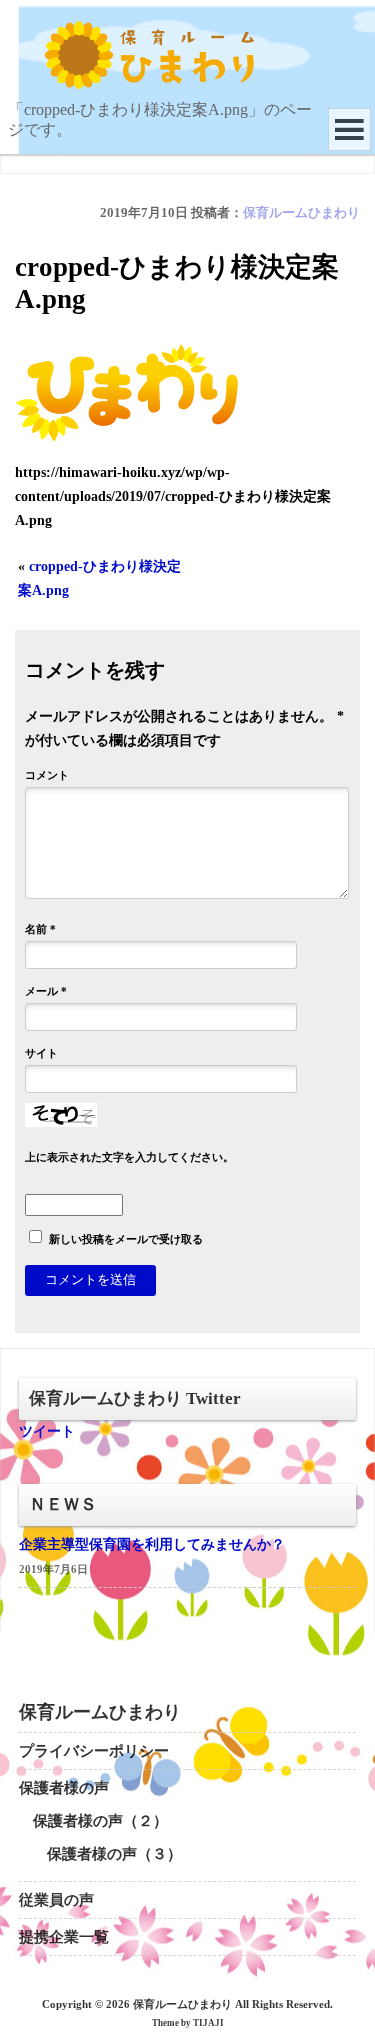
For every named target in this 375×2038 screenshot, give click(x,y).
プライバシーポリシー (94, 1751)
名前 (40, 929)
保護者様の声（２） (100, 1821)
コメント (47, 775)
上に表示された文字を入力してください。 (129, 1157)
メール (46, 991)
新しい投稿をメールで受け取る (126, 1239)
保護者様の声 (64, 1788)
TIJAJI (208, 2023)
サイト (41, 1053)
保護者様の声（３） (114, 1854)
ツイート (47, 1431)
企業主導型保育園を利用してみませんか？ (152, 1544)
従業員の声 (56, 1900)
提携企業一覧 (64, 1937)
